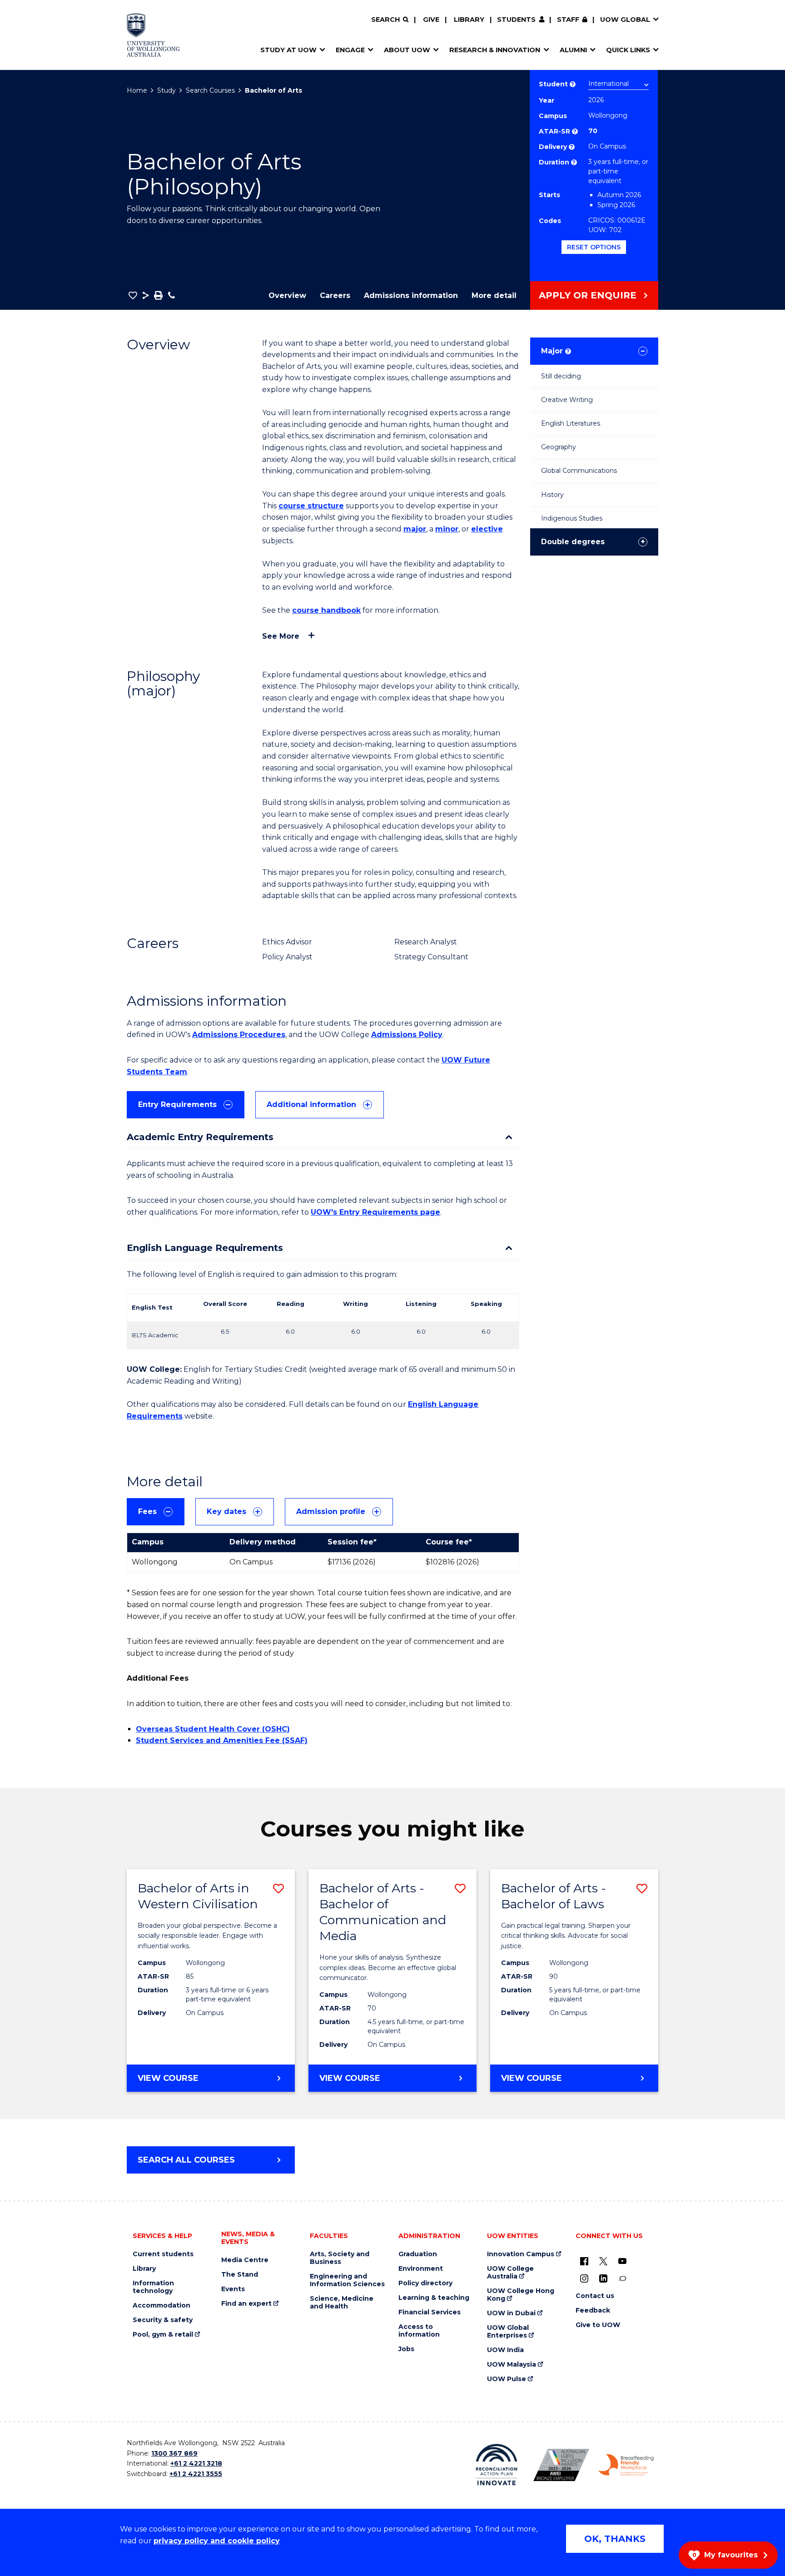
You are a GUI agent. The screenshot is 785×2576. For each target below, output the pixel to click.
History (552, 495)
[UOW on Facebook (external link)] (584, 2261)
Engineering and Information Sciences (347, 2280)
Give (431, 20)
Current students (163, 2254)
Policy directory (425, 2283)
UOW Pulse (507, 2379)
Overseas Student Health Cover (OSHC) (213, 1729)
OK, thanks (615, 2539)
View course (196, 2082)
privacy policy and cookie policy (217, 2541)
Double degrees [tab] (573, 542)
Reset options (594, 247)
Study (166, 90)
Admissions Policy (407, 1035)
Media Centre (245, 2260)
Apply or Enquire (588, 295)
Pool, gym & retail (163, 2335)
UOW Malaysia (512, 2365)
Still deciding (561, 376)
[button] (133, 295)
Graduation (418, 2254)
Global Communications (579, 471)
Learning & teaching (434, 2298)
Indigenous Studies (572, 518)
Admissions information (411, 295)
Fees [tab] (147, 1511)
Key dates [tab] (226, 1511)
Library (469, 20)
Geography (559, 447)
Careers (335, 295)
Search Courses (210, 90)
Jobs (406, 2349)
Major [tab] (555, 351)
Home (137, 90)
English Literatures (571, 423)
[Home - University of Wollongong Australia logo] (153, 35)
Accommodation (161, 2305)
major (415, 529)
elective (487, 529)
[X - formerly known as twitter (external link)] (603, 2261)
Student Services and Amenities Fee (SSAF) (222, 1740)
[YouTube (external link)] (622, 2261)
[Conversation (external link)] (622, 2278)
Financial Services (430, 2312)
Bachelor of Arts (273, 90)
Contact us (595, 2296)
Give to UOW (598, 2325)
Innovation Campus (521, 2254)
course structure (311, 506)
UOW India (505, 2350)
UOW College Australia (510, 2273)
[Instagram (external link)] (584, 2278)
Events (233, 2289)
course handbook (326, 610)
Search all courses (186, 2160)
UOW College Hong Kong (521, 2295)
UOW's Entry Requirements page (375, 1212)
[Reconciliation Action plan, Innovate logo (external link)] (497, 2465)
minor (447, 529)
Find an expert (246, 2304)
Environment (421, 2269)
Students (516, 20)
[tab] (186, 1105)
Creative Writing (567, 400)
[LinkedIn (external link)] (603, 2278)
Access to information (419, 2331)
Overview (287, 295)
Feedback (593, 2310)
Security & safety (163, 2320)
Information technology (153, 2287)
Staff (568, 20)
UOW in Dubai (511, 2313)
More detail (494, 295)
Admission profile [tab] (331, 1511)
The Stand (240, 2275)
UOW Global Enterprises (508, 2332)
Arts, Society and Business (340, 2258)
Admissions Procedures (239, 1035)
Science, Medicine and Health (342, 2303)
